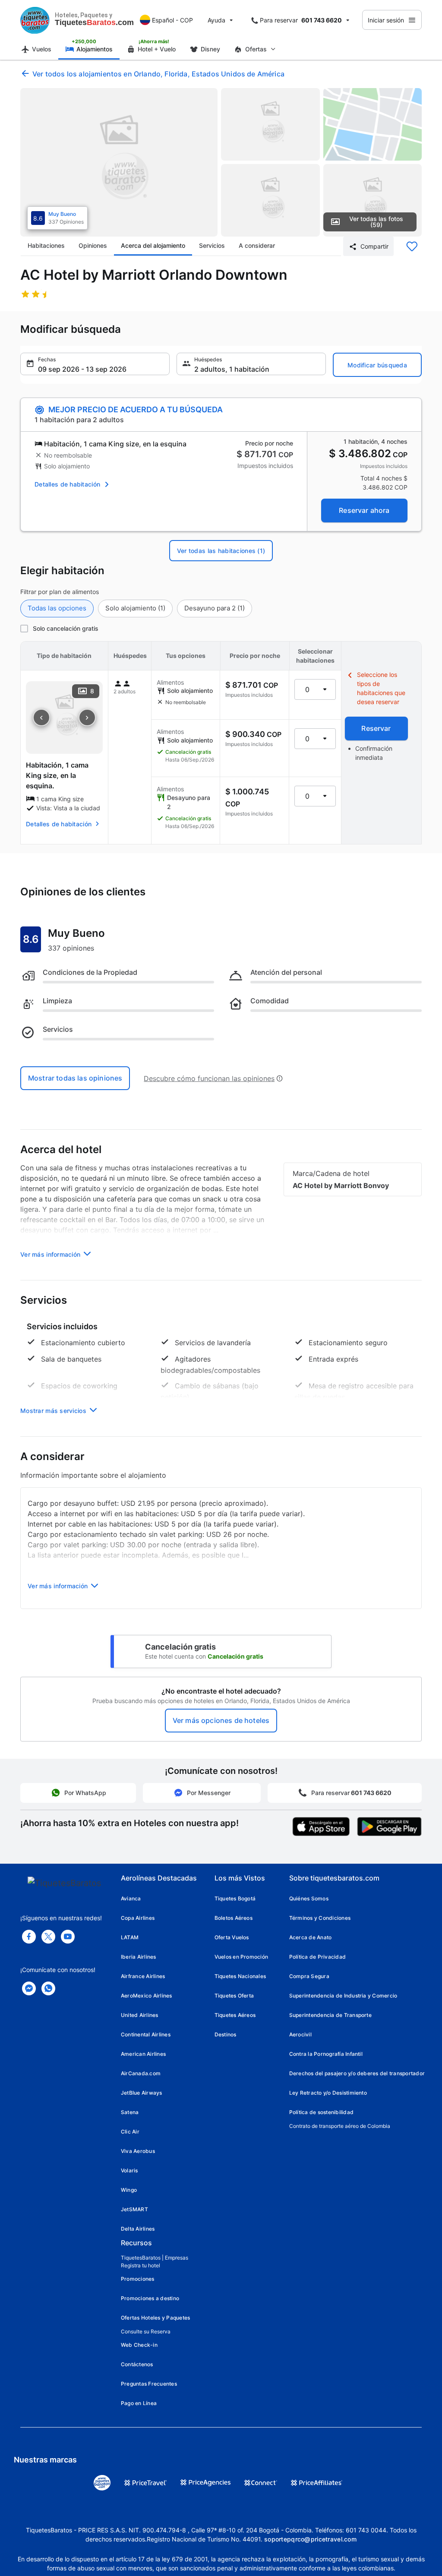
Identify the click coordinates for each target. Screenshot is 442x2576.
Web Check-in (139, 2345)
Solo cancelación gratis (66, 628)
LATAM (130, 1937)
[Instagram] (68, 1937)
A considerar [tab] (257, 245)
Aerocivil (300, 2034)
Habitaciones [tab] (46, 245)
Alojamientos (95, 49)
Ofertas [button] (256, 49)
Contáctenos (137, 2364)
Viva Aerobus (138, 2151)
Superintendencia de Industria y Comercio (343, 1996)
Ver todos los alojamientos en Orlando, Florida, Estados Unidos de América (158, 74)
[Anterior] (41, 717)
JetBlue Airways (142, 2093)
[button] (95, 364)
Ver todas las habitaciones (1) (221, 551)
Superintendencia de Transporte (330, 2015)
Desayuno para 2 (215, 608)
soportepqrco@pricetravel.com (310, 2539)
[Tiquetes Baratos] (35, 20)
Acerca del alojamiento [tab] (153, 245)
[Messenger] (29, 1988)
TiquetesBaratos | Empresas (155, 2258)
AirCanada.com (141, 2073)
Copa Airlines (138, 1918)
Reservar (376, 728)
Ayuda (216, 20)
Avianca (131, 1898)
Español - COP (172, 20)
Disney (210, 49)
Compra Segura (309, 1976)
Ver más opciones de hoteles (221, 1720)
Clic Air (130, 2132)
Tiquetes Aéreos (235, 2015)
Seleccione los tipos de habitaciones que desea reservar (381, 688)
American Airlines (143, 2054)
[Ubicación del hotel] (373, 124)
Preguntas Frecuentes (149, 2384)
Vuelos (42, 49)
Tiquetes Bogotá (235, 1898)
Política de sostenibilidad (321, 2112)
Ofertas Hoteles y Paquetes (155, 2318)
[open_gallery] (119, 162)
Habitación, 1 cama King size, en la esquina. (57, 775)
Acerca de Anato (311, 1937)
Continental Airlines (146, 2034)
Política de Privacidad (317, 1957)
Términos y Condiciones (320, 1918)
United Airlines (140, 2015)
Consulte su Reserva (146, 2331)
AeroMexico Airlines (147, 1996)
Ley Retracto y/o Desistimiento (328, 2093)
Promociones (138, 2279)
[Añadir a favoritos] (412, 247)
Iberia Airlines (139, 1957)
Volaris (129, 2170)
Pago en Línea (139, 2403)
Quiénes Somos (309, 1898)
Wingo (129, 2190)
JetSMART (134, 2209)
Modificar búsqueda (377, 365)
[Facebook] (29, 1937)
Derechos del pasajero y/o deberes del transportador (357, 2073)
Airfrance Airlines (143, 1976)
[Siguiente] (87, 717)
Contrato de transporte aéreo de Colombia (340, 2126)
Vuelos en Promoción (242, 1957)
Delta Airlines (138, 2229)
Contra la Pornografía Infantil (326, 2054)
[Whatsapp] (48, 1988)
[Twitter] (48, 1937)
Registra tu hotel (140, 2265)
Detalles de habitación (67, 484)
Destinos (226, 2034)
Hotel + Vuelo (157, 49)
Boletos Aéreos (234, 1918)
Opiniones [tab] (93, 245)
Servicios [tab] (212, 245)
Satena (130, 2112)
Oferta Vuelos (232, 1937)
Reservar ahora (364, 510)
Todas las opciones (57, 608)
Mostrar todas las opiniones (75, 1078)
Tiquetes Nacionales (240, 1976)
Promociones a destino (150, 2298)
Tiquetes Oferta (234, 1996)
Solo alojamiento (135, 608)
